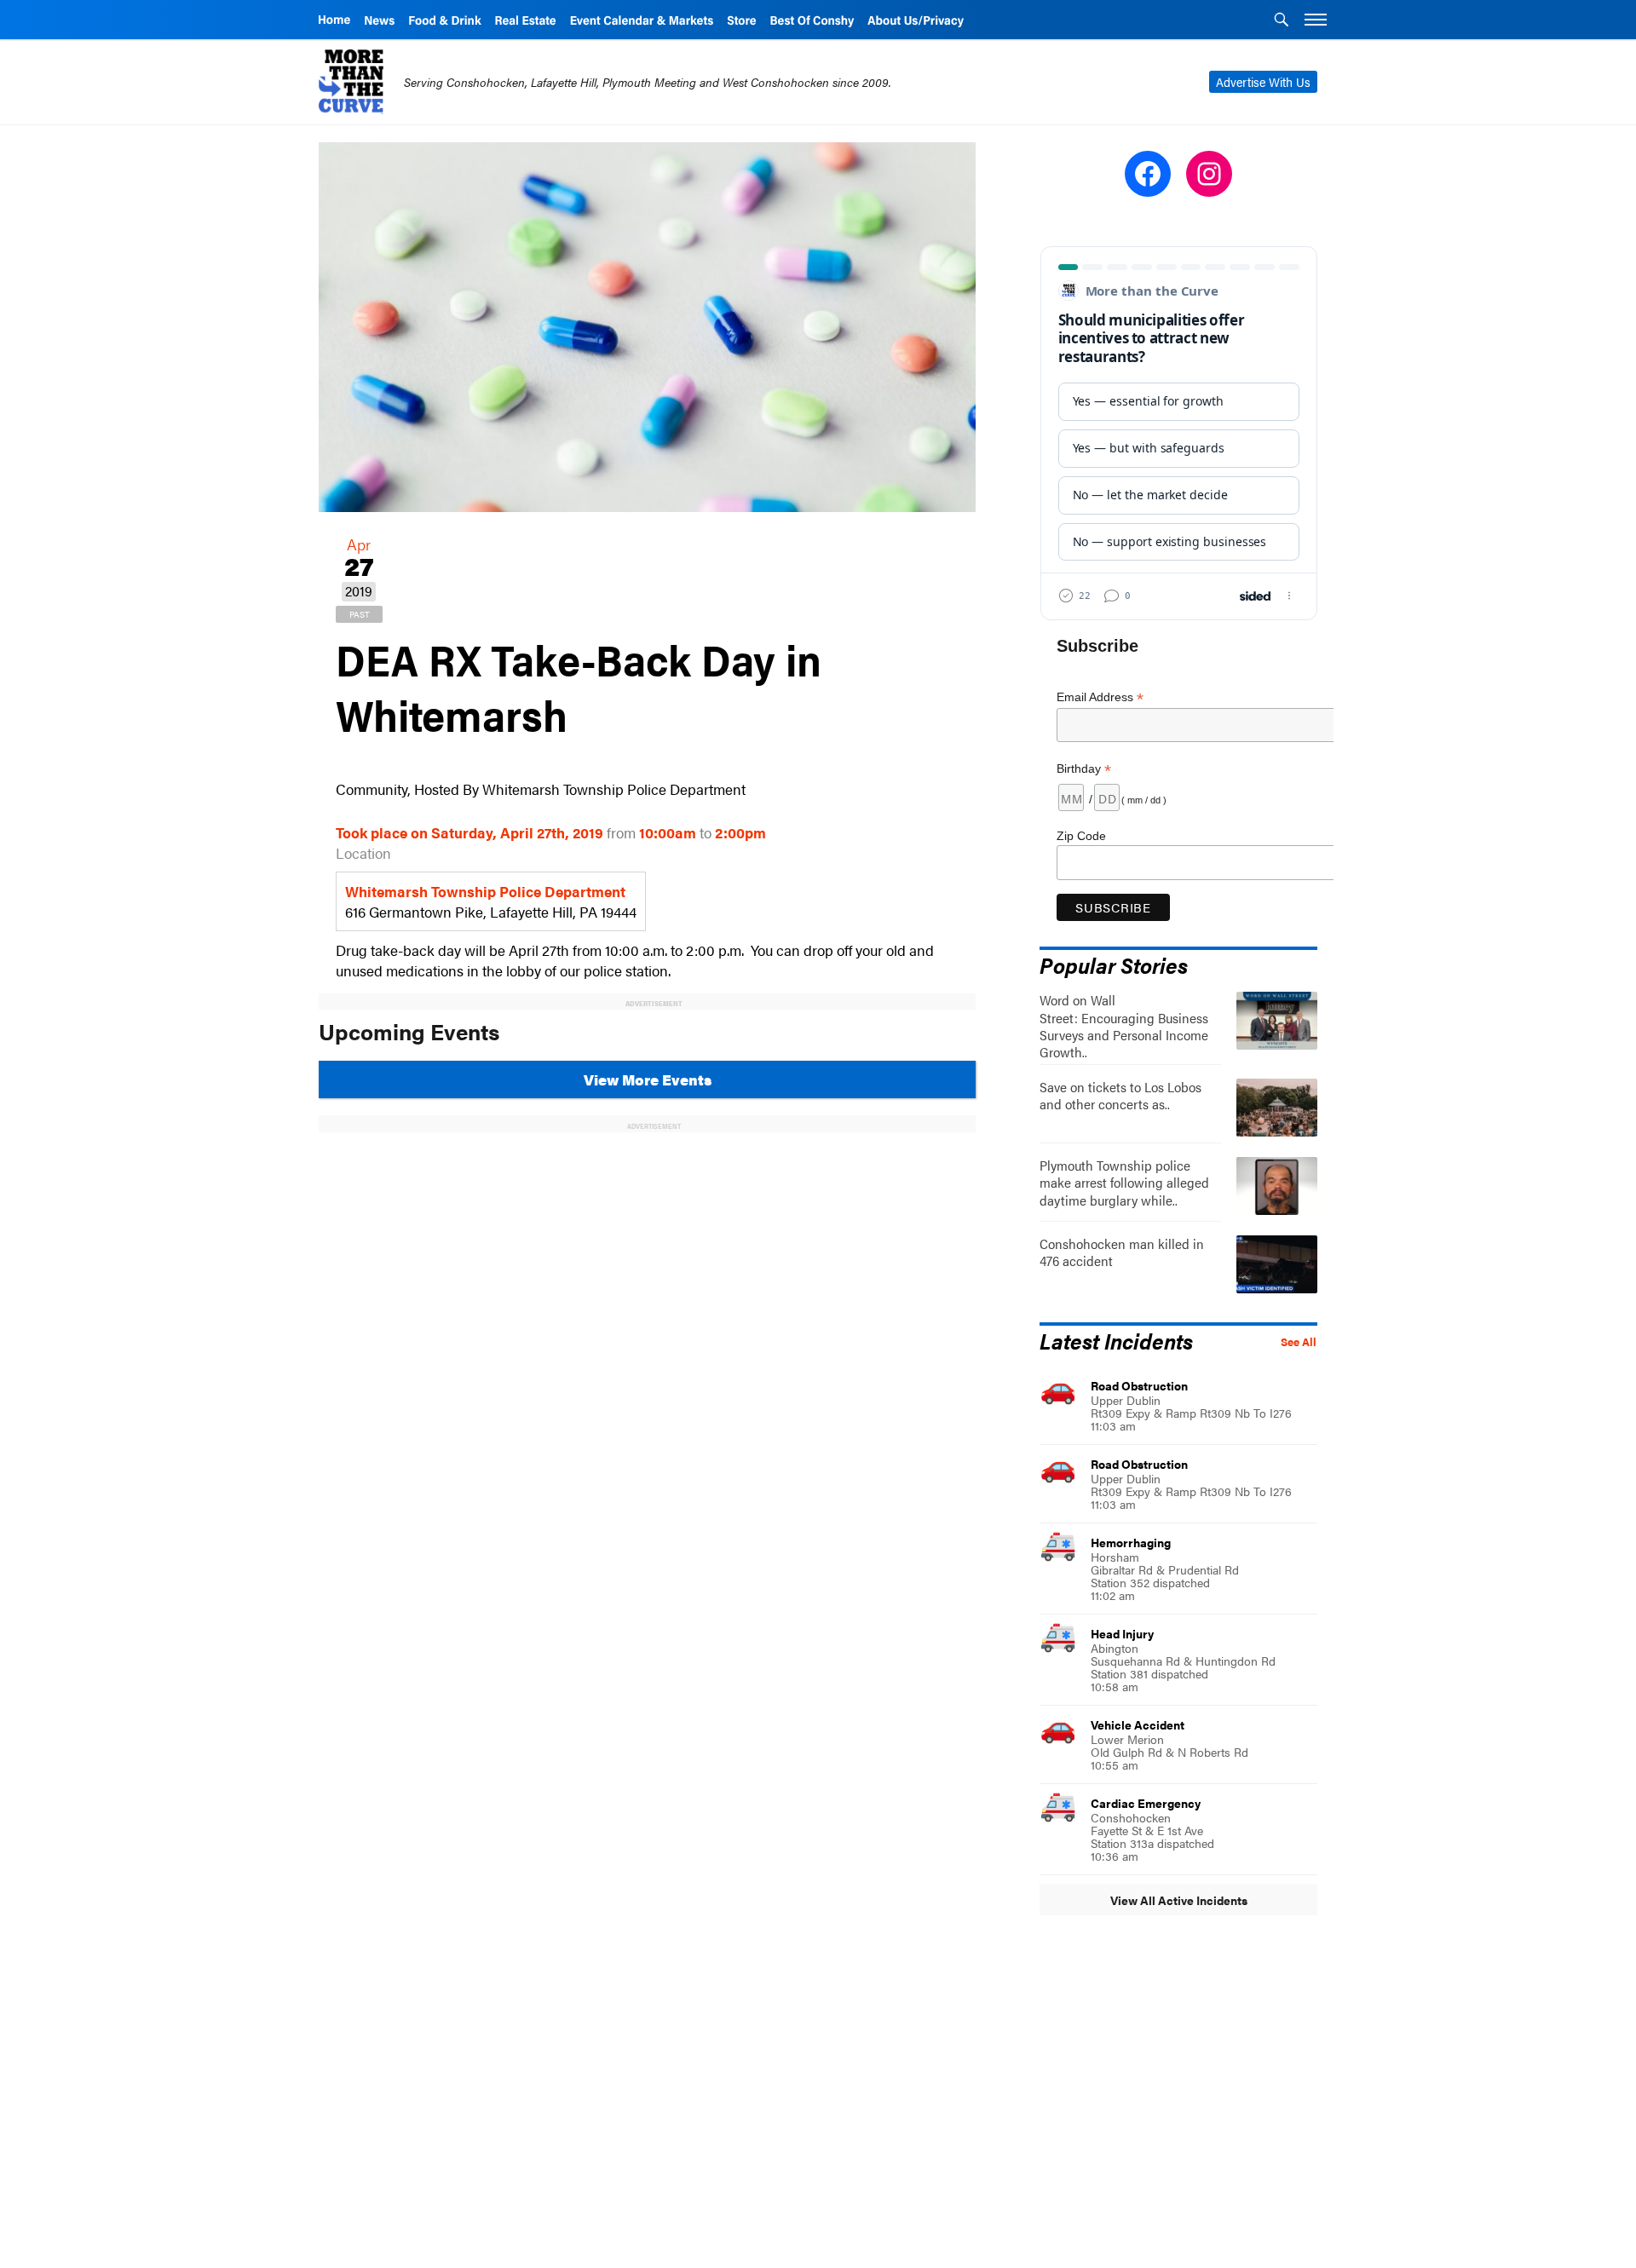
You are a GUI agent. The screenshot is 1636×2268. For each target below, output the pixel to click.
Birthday (1084, 769)
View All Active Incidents (1179, 1900)
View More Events (648, 1079)
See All (1299, 1342)
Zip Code (1081, 836)
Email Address (1100, 697)
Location (363, 853)
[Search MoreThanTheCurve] (1282, 21)
